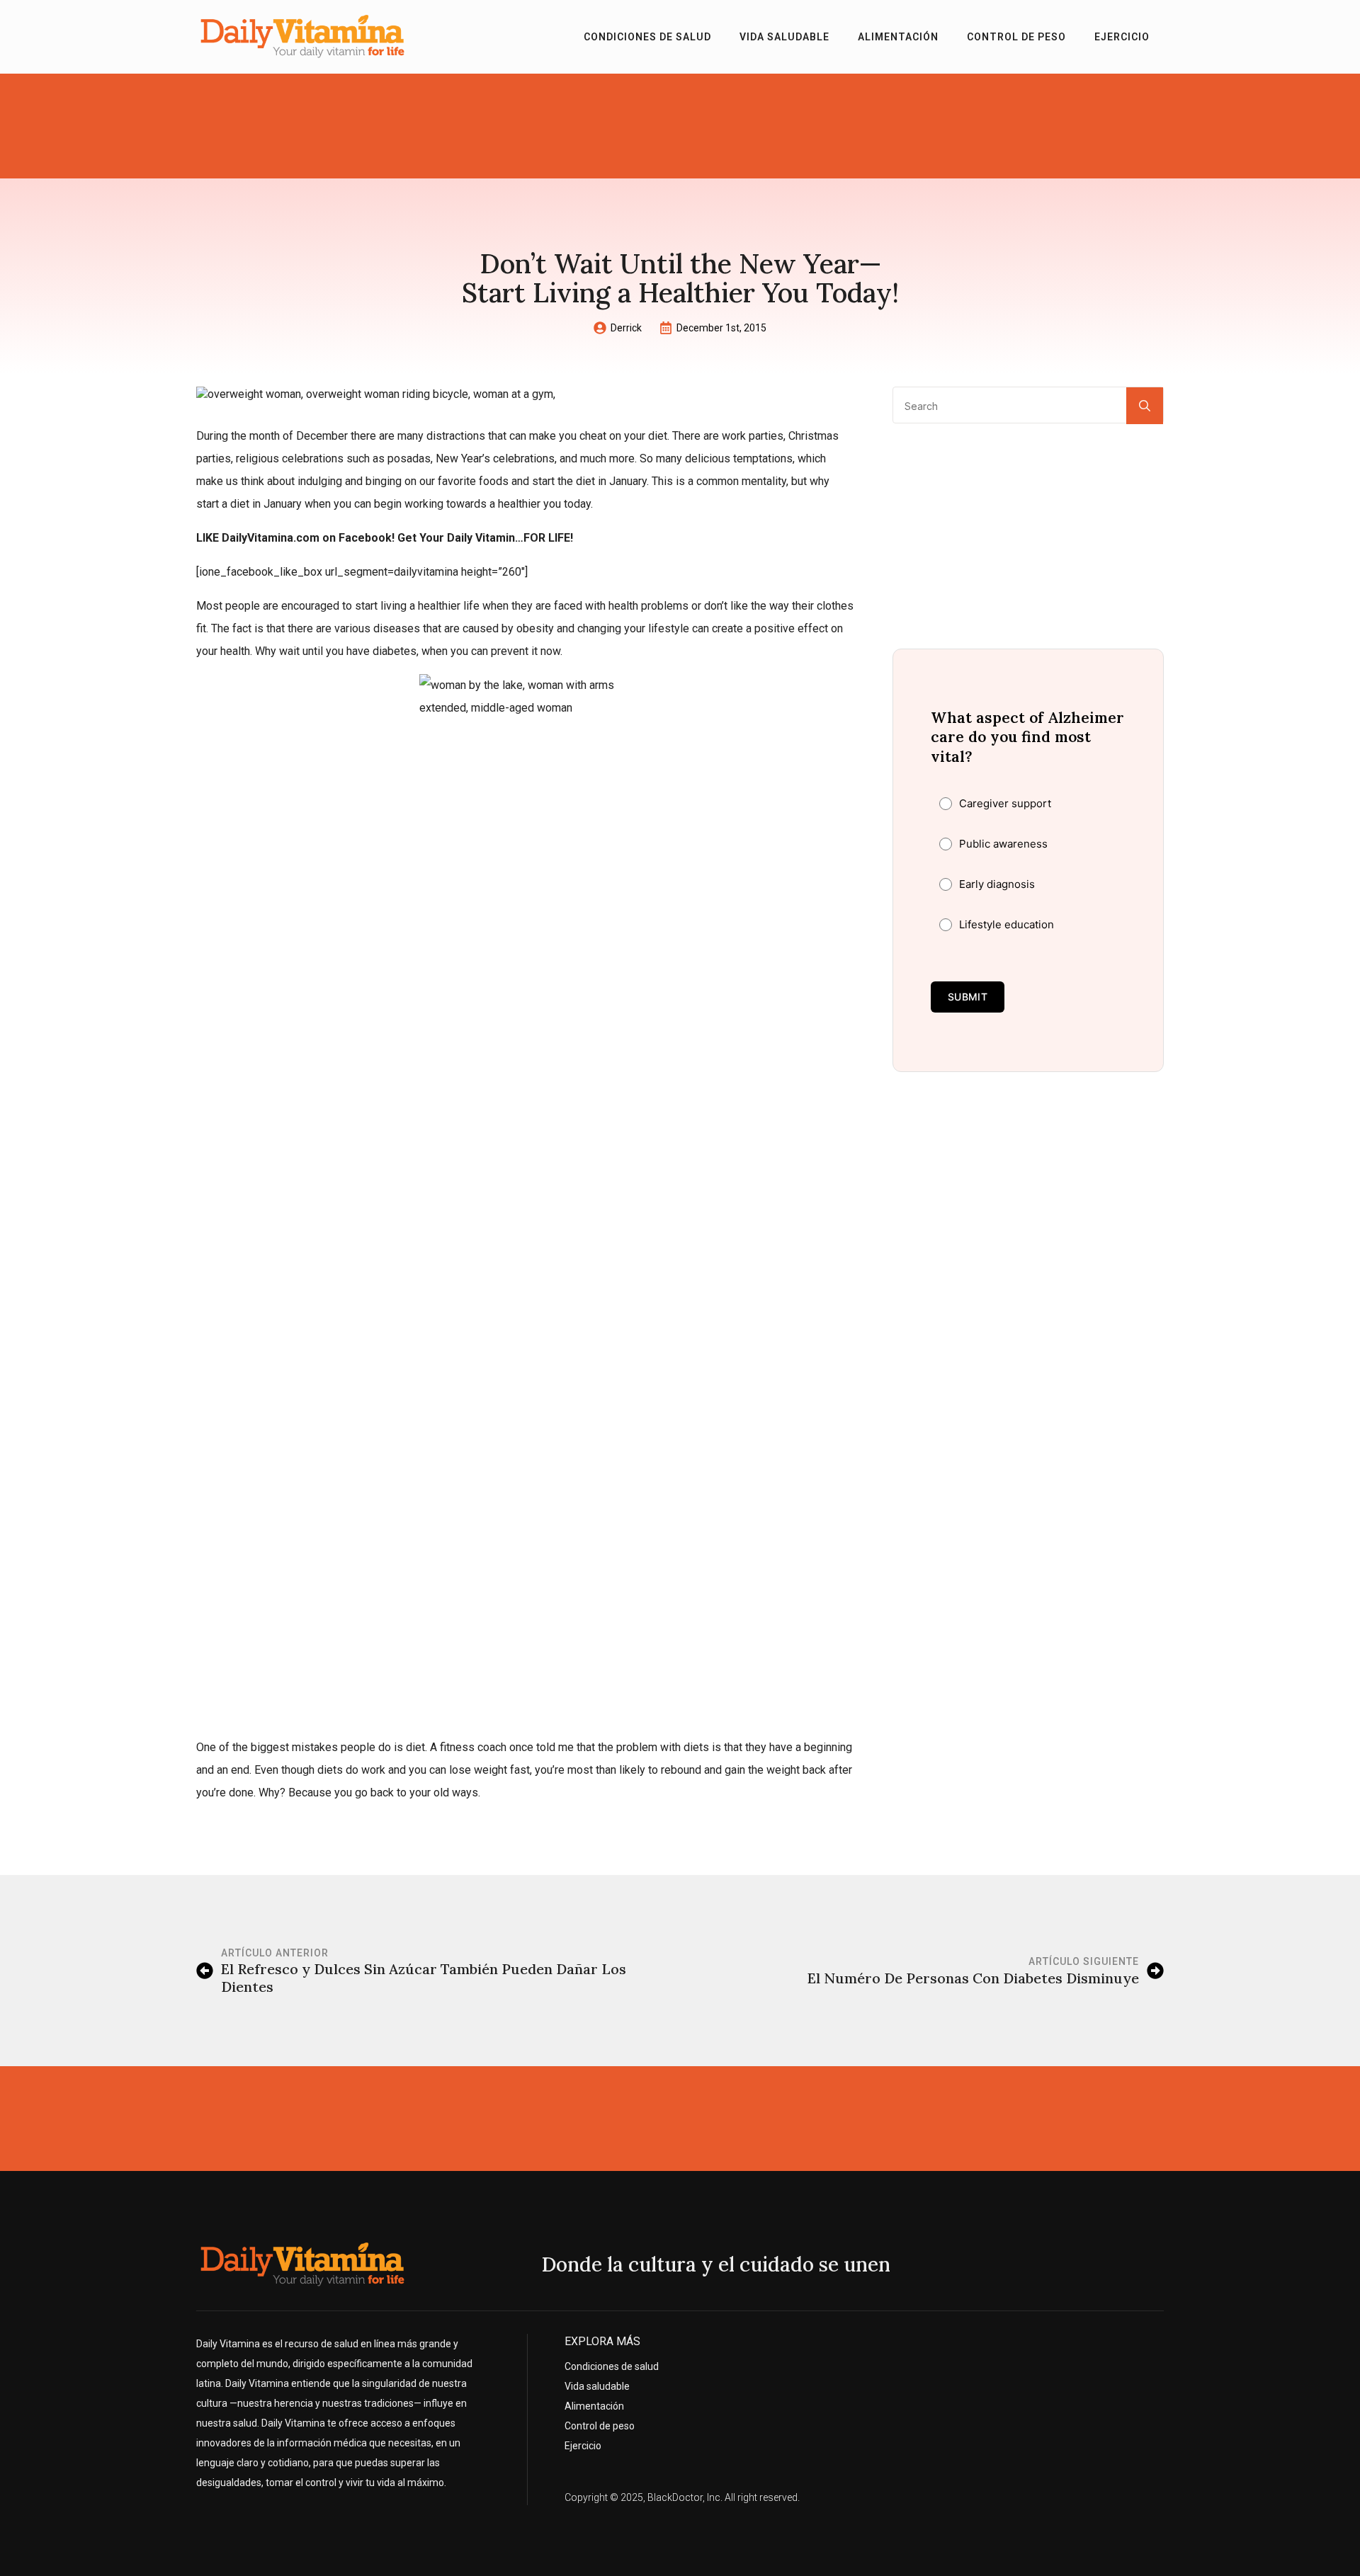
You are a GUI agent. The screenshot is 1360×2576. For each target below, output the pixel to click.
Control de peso (1016, 37)
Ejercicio (1122, 37)
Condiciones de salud (647, 37)
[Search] (1145, 406)
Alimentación (898, 37)
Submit (968, 997)
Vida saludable (784, 37)
